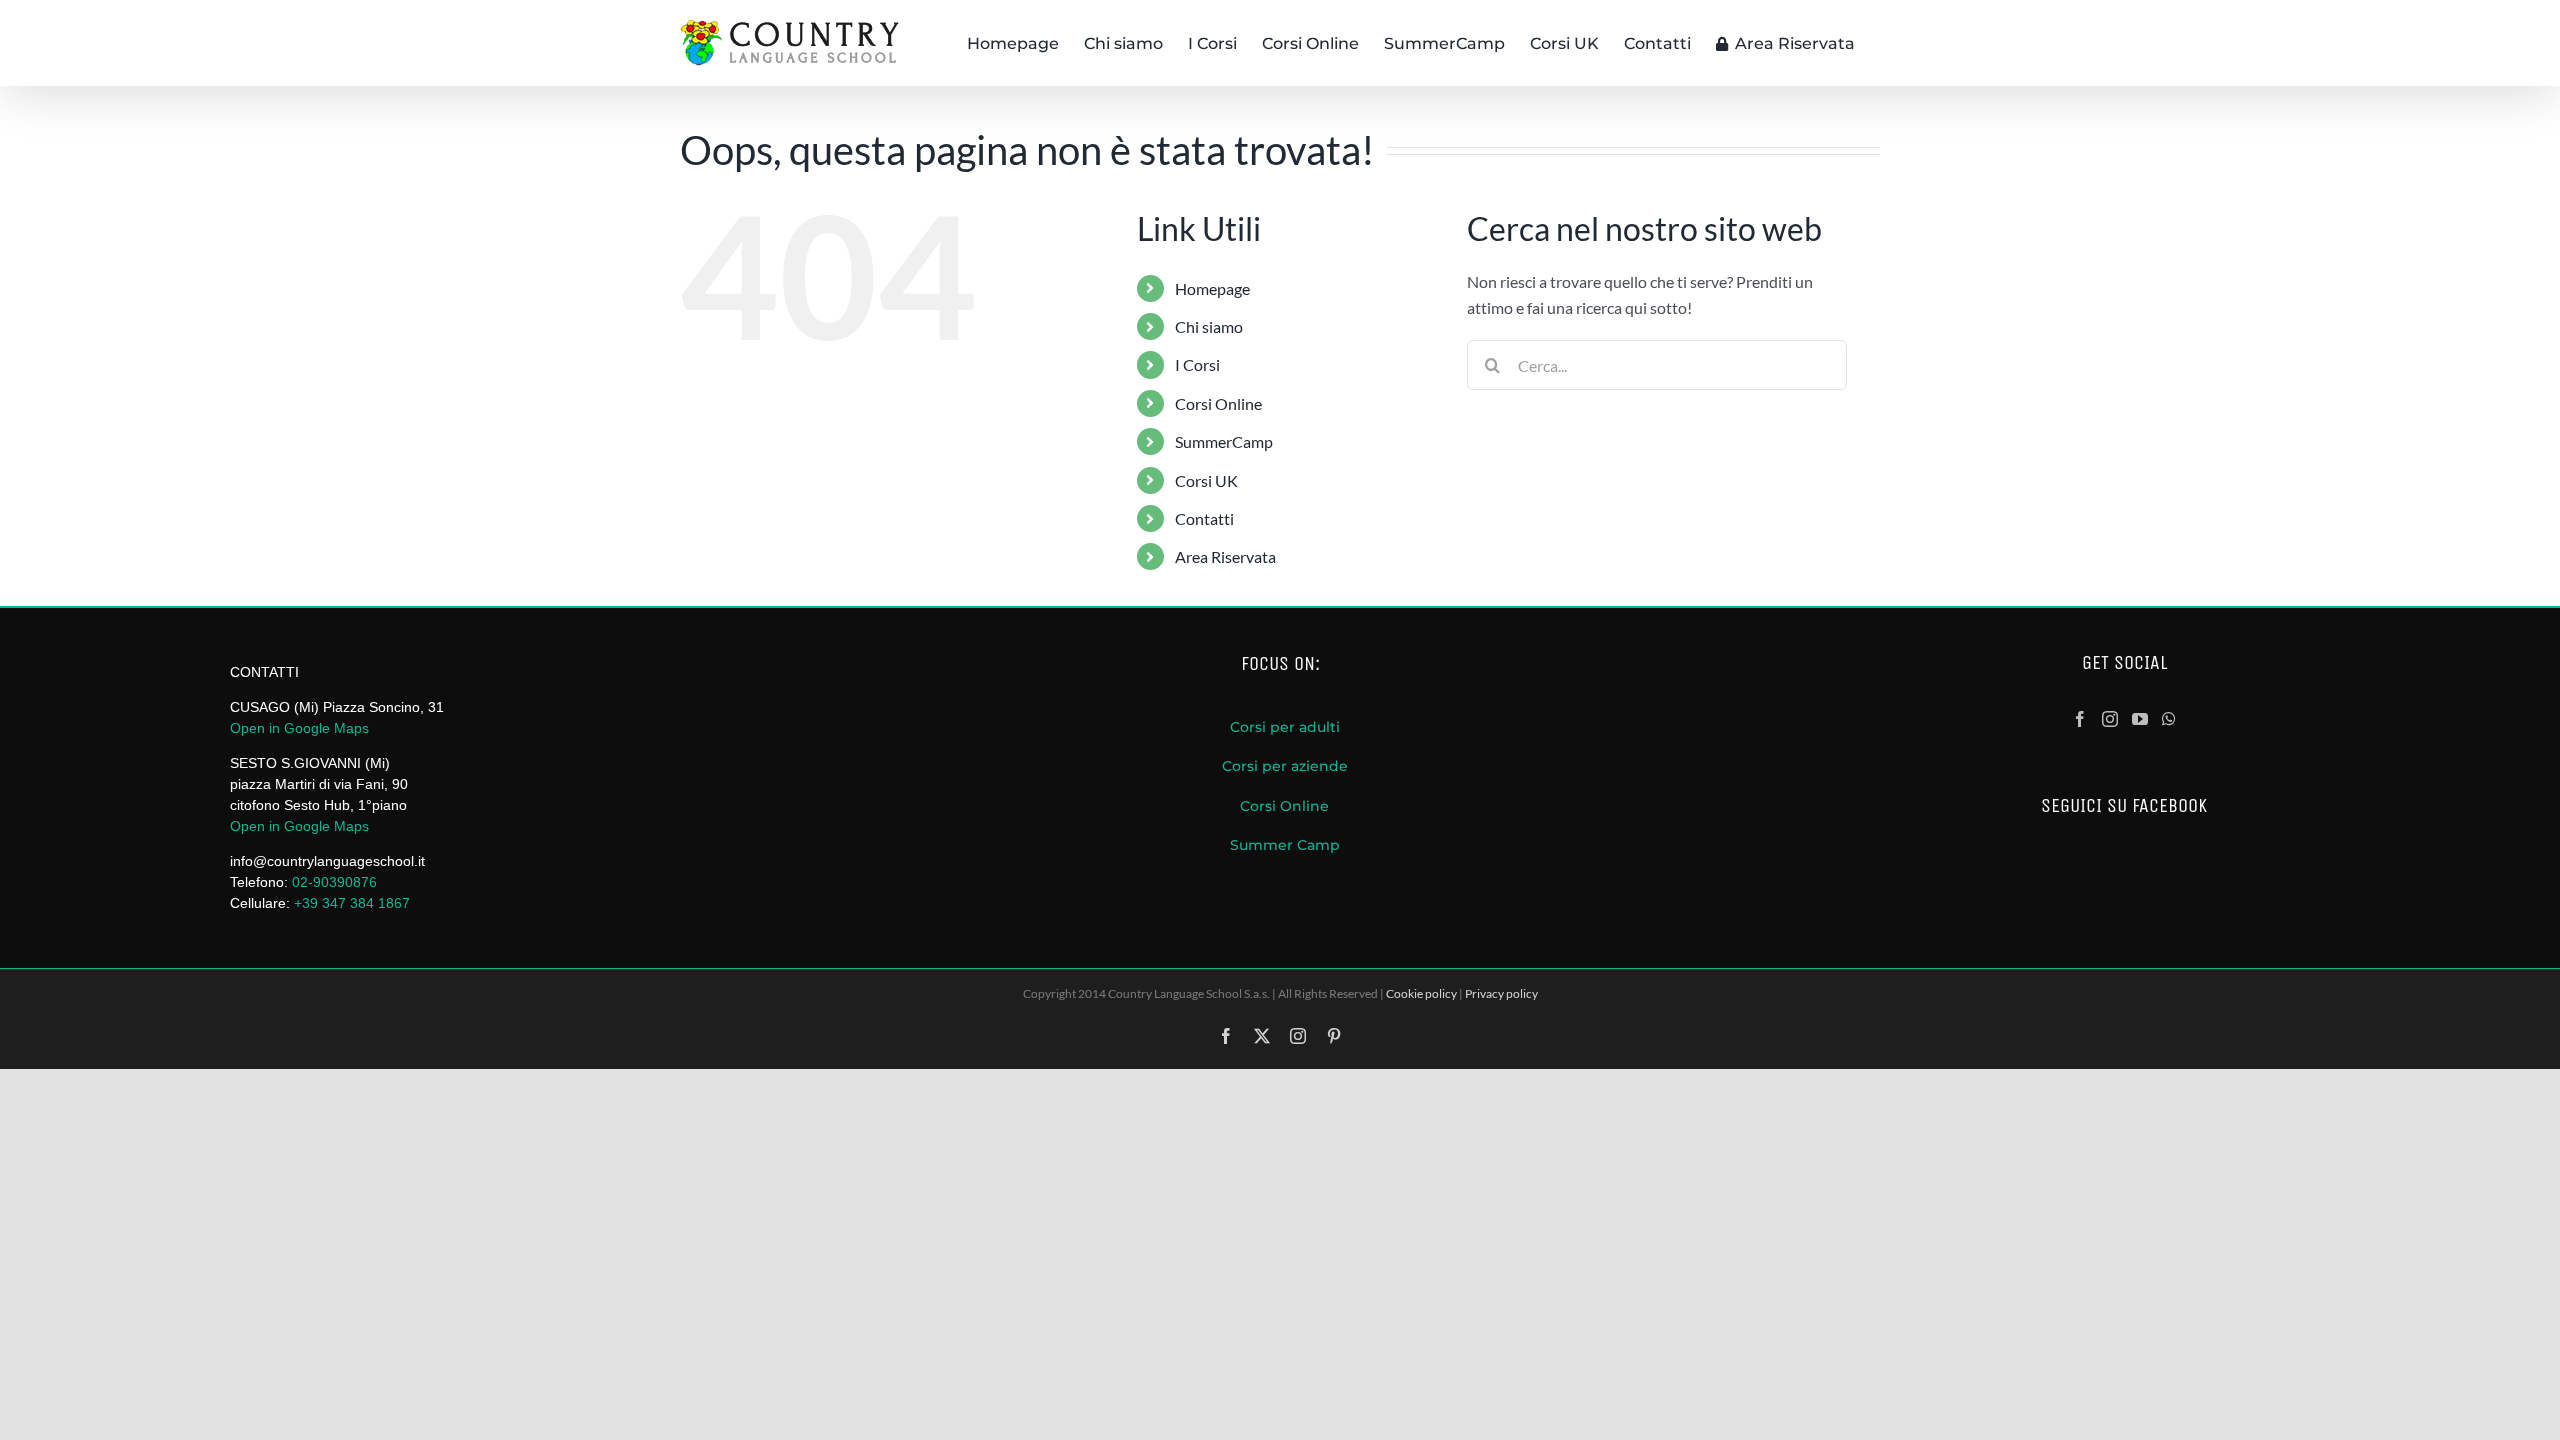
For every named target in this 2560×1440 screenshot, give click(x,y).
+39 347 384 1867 (352, 903)
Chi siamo (1209, 326)
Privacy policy (1501, 993)
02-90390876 (336, 882)
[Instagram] (2110, 719)
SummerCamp (1224, 441)
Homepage (1212, 288)
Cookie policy (1421, 993)
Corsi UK (1206, 480)
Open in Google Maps (299, 728)
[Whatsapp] (2169, 719)
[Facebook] (2080, 719)
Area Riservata (1225, 556)
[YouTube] (2140, 719)
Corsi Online (1218, 403)
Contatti (1204, 518)
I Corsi (1197, 364)
